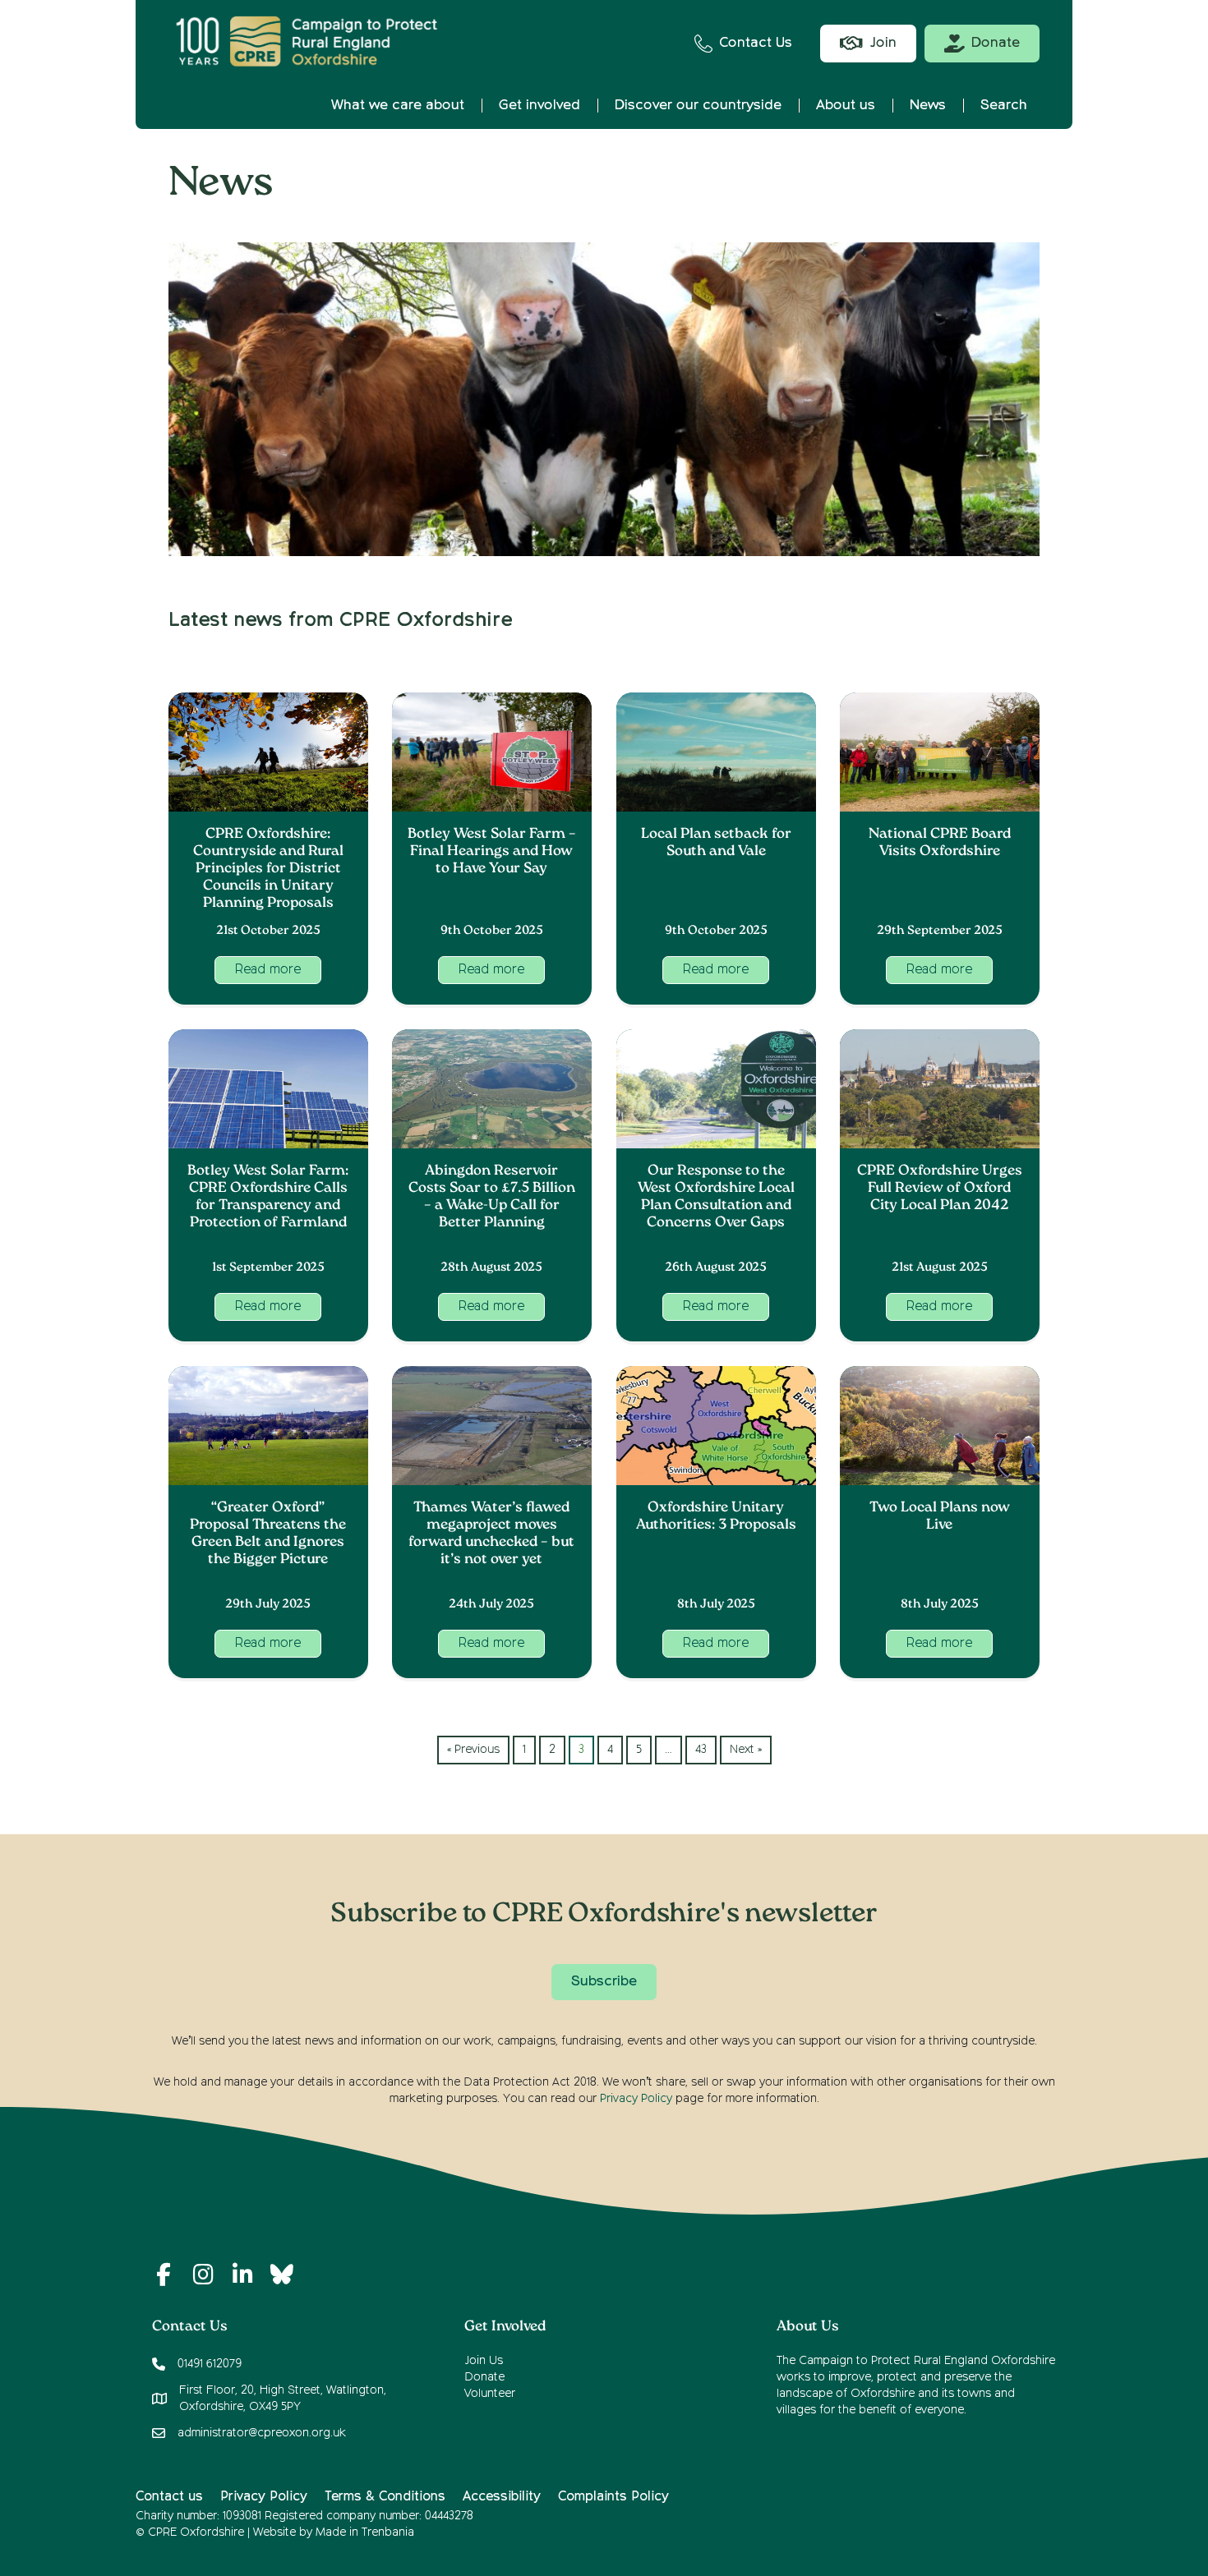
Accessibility (502, 2497)
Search (1004, 106)
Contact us (169, 2497)
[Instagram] (203, 2275)
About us (846, 106)
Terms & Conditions (385, 2497)
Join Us (484, 2361)
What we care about (398, 106)
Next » (746, 1750)
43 (701, 1750)
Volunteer (490, 2394)
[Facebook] (164, 2275)
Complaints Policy (613, 2497)
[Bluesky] (282, 2275)
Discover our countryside (698, 106)
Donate (484, 2377)
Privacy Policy (636, 2099)
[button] (268, 970)
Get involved (539, 106)
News (928, 106)
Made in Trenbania (365, 2532)
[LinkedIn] (242, 2275)
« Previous (473, 1750)
